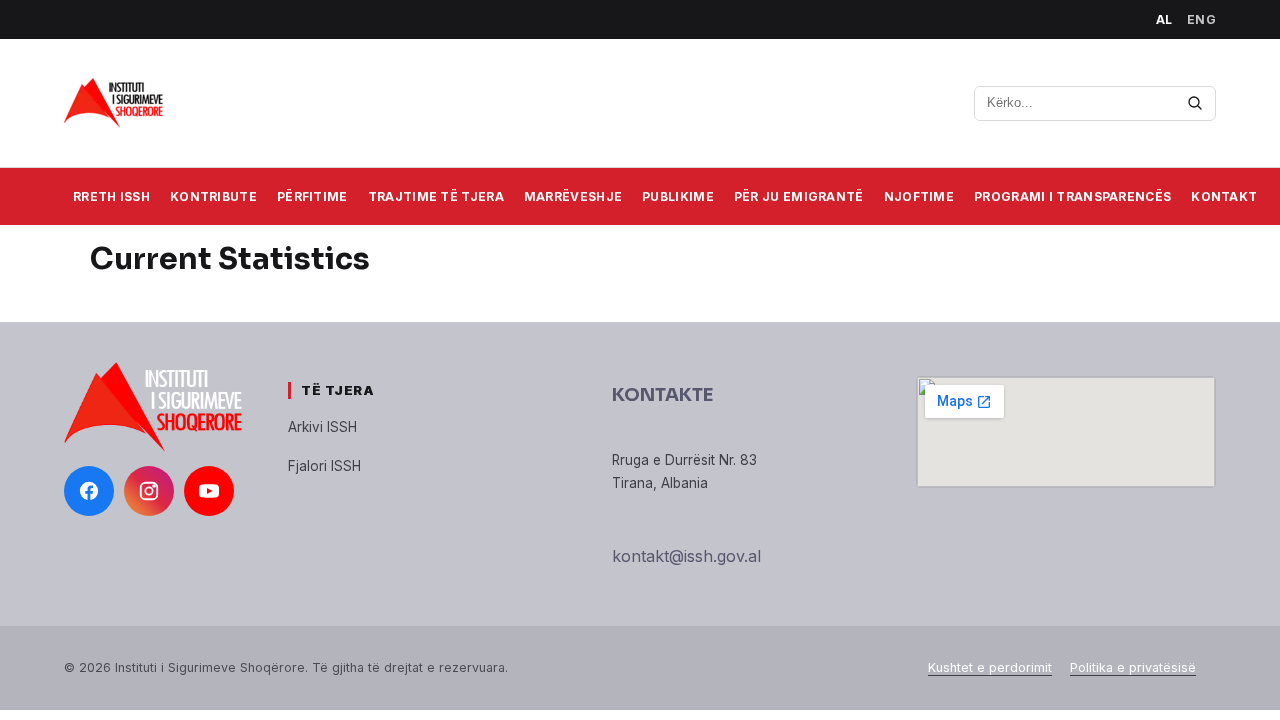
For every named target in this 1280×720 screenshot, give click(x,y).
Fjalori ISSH (324, 466)
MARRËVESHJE (573, 196)
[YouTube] (209, 491)
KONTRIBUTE (213, 196)
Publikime (678, 196)
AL (1164, 19)
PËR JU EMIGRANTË (799, 196)
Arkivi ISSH (322, 427)
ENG (1202, 19)
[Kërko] (1195, 103)
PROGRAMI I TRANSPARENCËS (1072, 196)
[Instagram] (149, 491)
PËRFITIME (312, 196)
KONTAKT (1224, 196)
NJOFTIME (919, 196)
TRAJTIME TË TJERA (436, 196)
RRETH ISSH (111, 196)
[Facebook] (89, 491)
